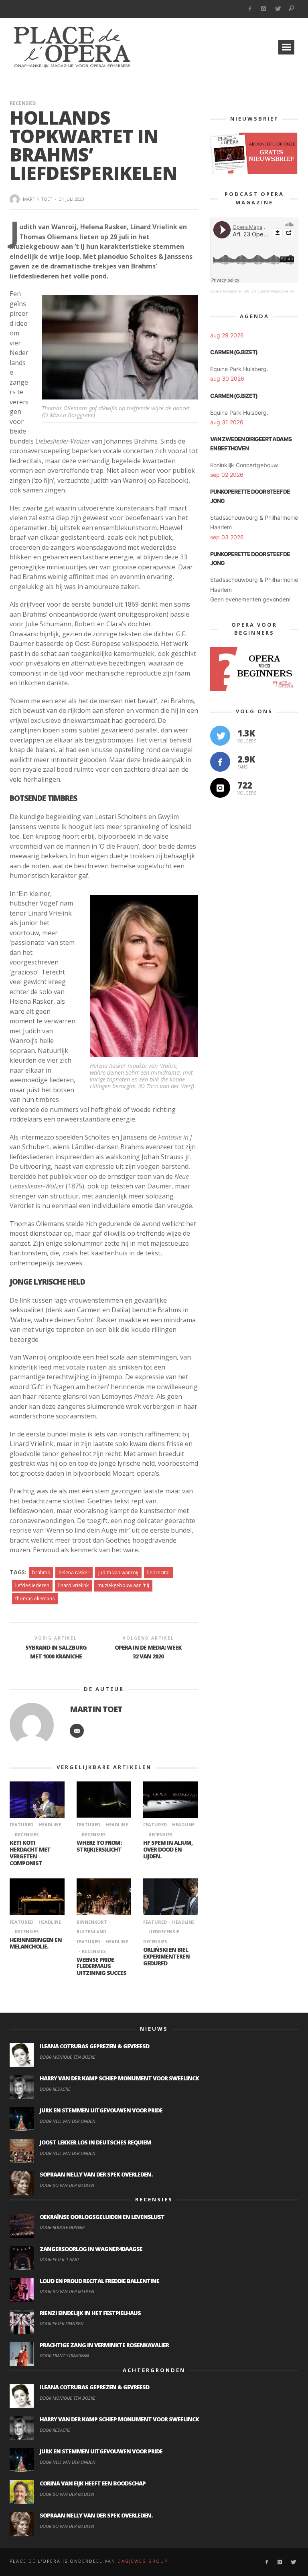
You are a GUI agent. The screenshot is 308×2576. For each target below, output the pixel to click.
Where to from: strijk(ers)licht (99, 1846)
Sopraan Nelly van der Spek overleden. (96, 2174)
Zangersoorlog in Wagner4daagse (91, 2249)
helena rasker (74, 1572)
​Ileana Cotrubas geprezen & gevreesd (94, 2046)
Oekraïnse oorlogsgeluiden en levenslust (102, 2217)
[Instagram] (264, 9)
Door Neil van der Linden (68, 2121)
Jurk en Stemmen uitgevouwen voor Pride (101, 2110)
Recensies (23, 103)
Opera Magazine (226, 291)
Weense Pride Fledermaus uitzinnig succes (101, 1966)
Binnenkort (92, 1922)
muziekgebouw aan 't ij (123, 1585)
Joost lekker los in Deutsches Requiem (95, 2142)
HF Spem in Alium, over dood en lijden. (168, 1849)
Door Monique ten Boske (68, 2057)
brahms (41, 1572)
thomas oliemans (35, 1599)
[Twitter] (278, 9)
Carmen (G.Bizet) (234, 352)
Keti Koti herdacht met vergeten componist (30, 1853)
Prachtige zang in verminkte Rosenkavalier (104, 2345)
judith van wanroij (118, 1572)
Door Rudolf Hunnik (62, 2227)
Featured (21, 1825)
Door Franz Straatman (64, 2355)
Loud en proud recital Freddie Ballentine (99, 2281)
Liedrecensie (164, 1931)
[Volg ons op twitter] (220, 736)
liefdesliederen (32, 1585)
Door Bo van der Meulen (67, 2185)
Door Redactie (55, 2089)
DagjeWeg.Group (143, 2561)
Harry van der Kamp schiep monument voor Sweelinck (119, 2078)
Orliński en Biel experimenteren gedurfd (166, 1956)
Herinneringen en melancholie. (36, 1943)
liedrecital (158, 1572)
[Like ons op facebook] (220, 762)
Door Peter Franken (62, 2323)
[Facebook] (250, 9)
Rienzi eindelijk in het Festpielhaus (90, 2313)
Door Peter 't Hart (59, 2259)
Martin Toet (38, 199)
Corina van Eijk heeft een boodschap (93, 2483)
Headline (50, 1825)
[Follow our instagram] (220, 788)
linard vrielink (73, 1585)
